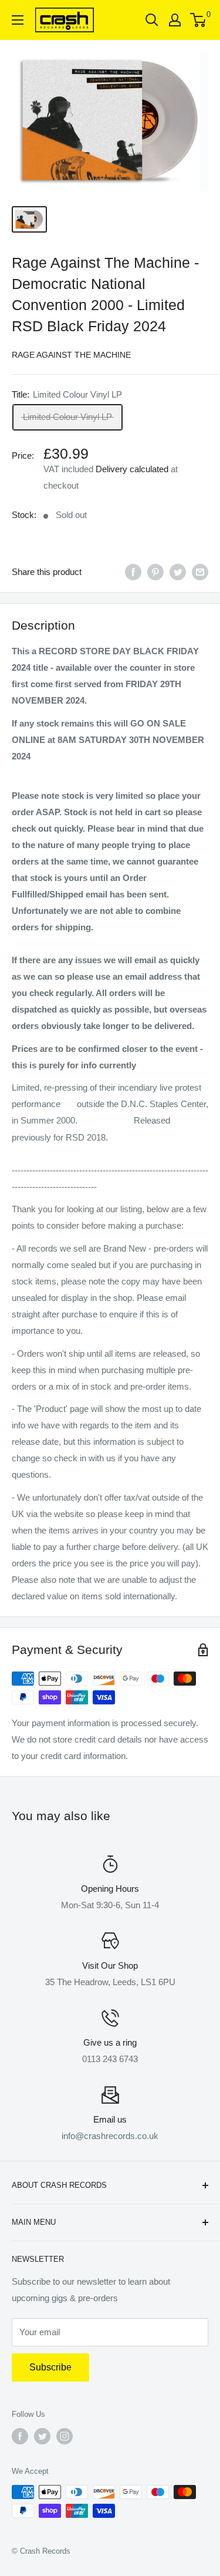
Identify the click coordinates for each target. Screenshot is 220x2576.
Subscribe (50, 2367)
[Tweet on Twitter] (178, 572)
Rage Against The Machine (71, 355)
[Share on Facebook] (133, 572)
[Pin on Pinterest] (155, 572)
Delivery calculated (132, 469)
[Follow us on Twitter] (42, 2436)
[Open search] (152, 20)
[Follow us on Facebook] (20, 2436)
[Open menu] (18, 20)
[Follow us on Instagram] (65, 2436)
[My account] (175, 20)
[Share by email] (200, 572)
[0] (199, 20)
